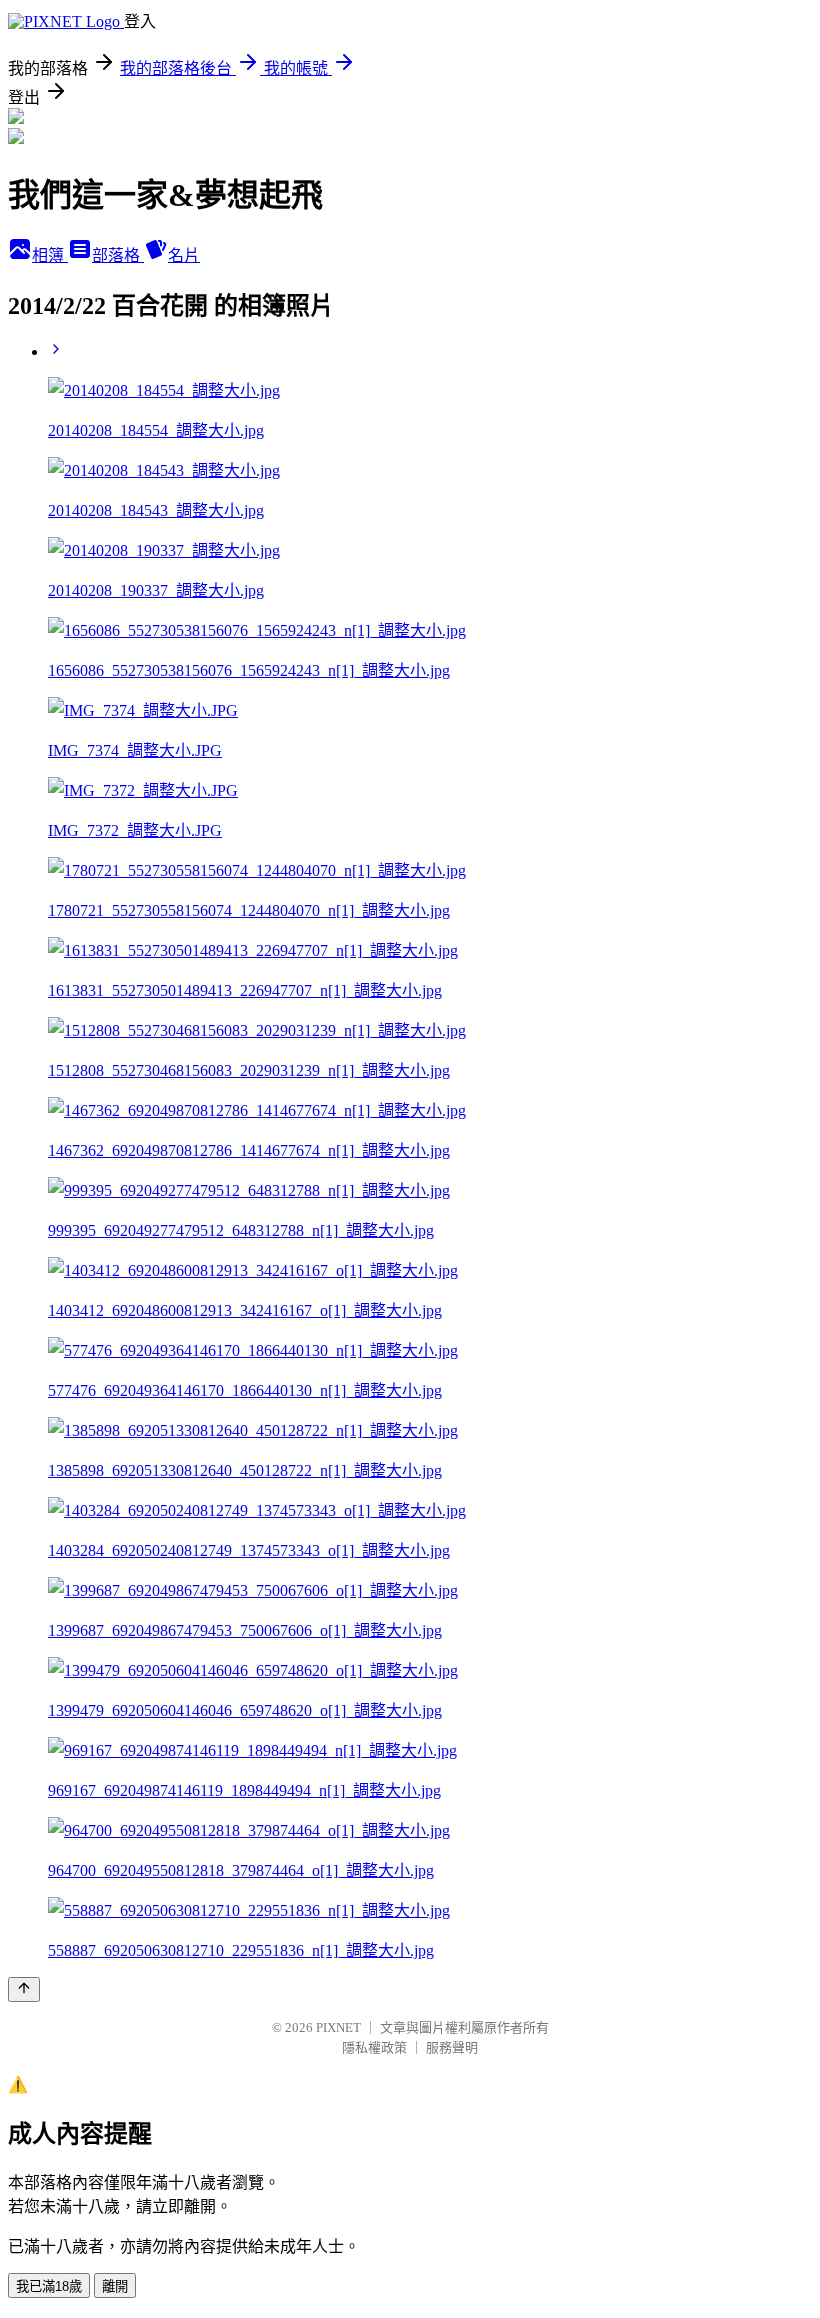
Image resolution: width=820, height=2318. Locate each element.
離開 (115, 2286)
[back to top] (24, 1989)
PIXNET (338, 2027)
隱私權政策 (374, 2047)
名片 (184, 255)
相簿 (50, 255)
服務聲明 (452, 2047)
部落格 (118, 255)
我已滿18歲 (49, 2286)
